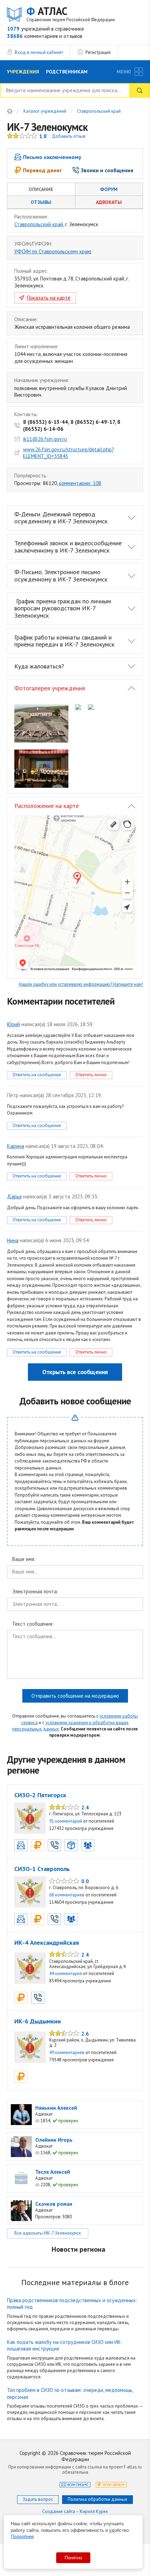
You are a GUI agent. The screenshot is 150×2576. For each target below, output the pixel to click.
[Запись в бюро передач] (71, 1845)
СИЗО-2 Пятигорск (40, 1795)
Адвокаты (109, 202)
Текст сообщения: (33, 1624)
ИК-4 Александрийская (47, 1943)
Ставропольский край (99, 112)
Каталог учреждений (45, 112)
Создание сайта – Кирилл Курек (75, 2511)
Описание (41, 189)
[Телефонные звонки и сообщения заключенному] (54, 1845)
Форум (109, 189)
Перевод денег (42, 170)
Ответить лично (91, 1075)
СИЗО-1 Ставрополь (42, 1869)
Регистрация (98, 52)
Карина (16, 1146)
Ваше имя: (24, 1559)
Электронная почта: (35, 1592)
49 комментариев (67, 2052)
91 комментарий (66, 1821)
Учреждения (23, 72)
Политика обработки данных (97, 2499)
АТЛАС (71, 14)
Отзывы (41, 202)
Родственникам (67, 72)
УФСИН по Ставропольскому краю (53, 251)
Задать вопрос (38, 2499)
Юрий (13, 1024)
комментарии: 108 (80, 483)
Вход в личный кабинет (39, 52)
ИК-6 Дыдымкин (37, 2021)
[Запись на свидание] (88, 1845)
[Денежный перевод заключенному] (38, 1845)
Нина (13, 1240)
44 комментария (66, 1973)
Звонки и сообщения (107, 170)
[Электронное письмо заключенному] (21, 1845)
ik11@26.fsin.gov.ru (45, 439)
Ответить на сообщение (37, 1075)
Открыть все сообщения (75, 1372)
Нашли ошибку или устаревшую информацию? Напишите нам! (81, 984)
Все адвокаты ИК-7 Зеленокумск (48, 2233)
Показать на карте (49, 298)
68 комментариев (67, 1895)
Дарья (14, 1196)
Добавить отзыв (69, 136)
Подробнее (22, 2537)
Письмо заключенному (52, 157)
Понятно (73, 2558)
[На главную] (10, 111)
